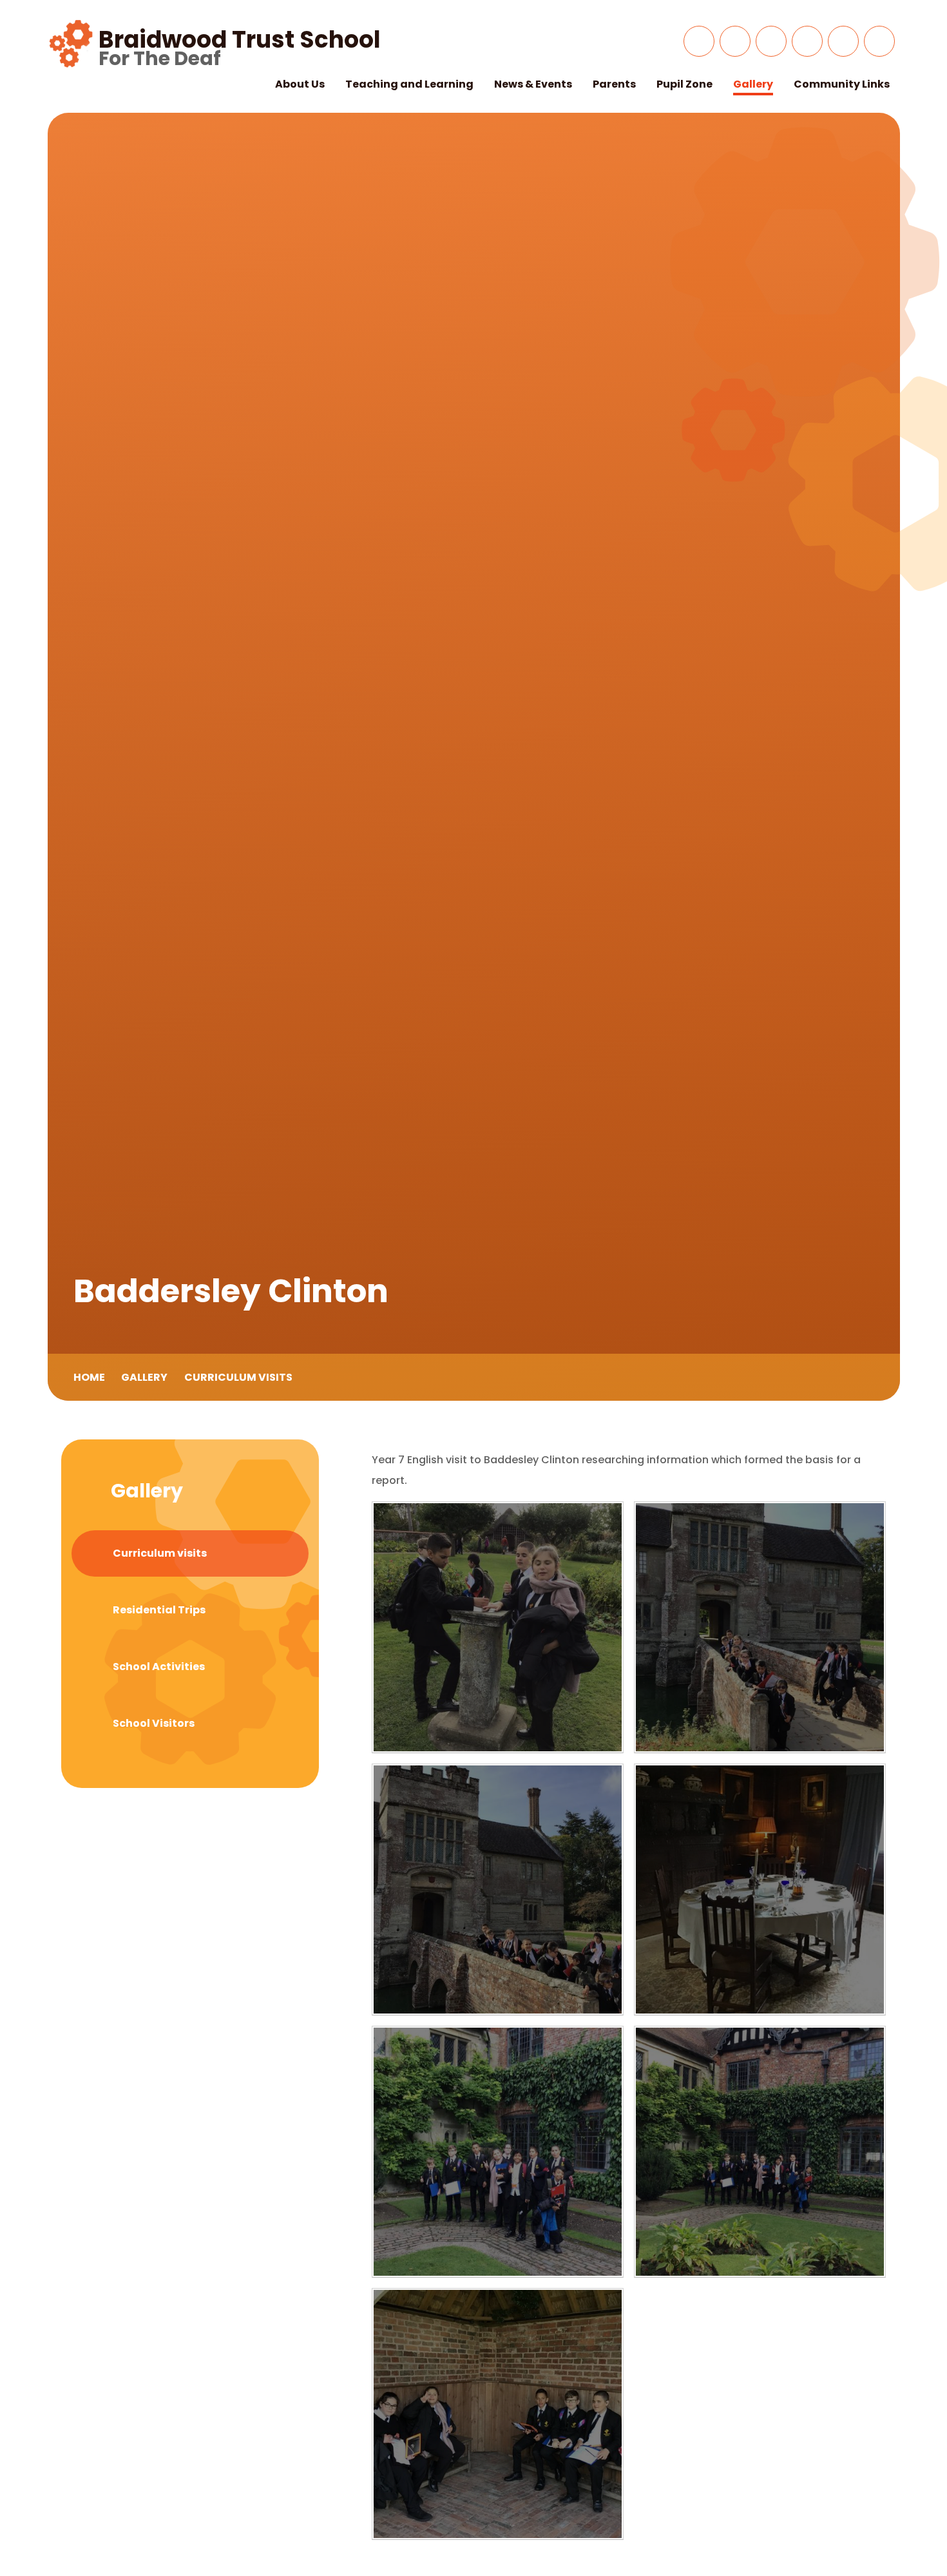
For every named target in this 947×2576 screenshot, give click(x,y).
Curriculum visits (238, 1377)
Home (89, 1377)
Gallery (144, 1377)
